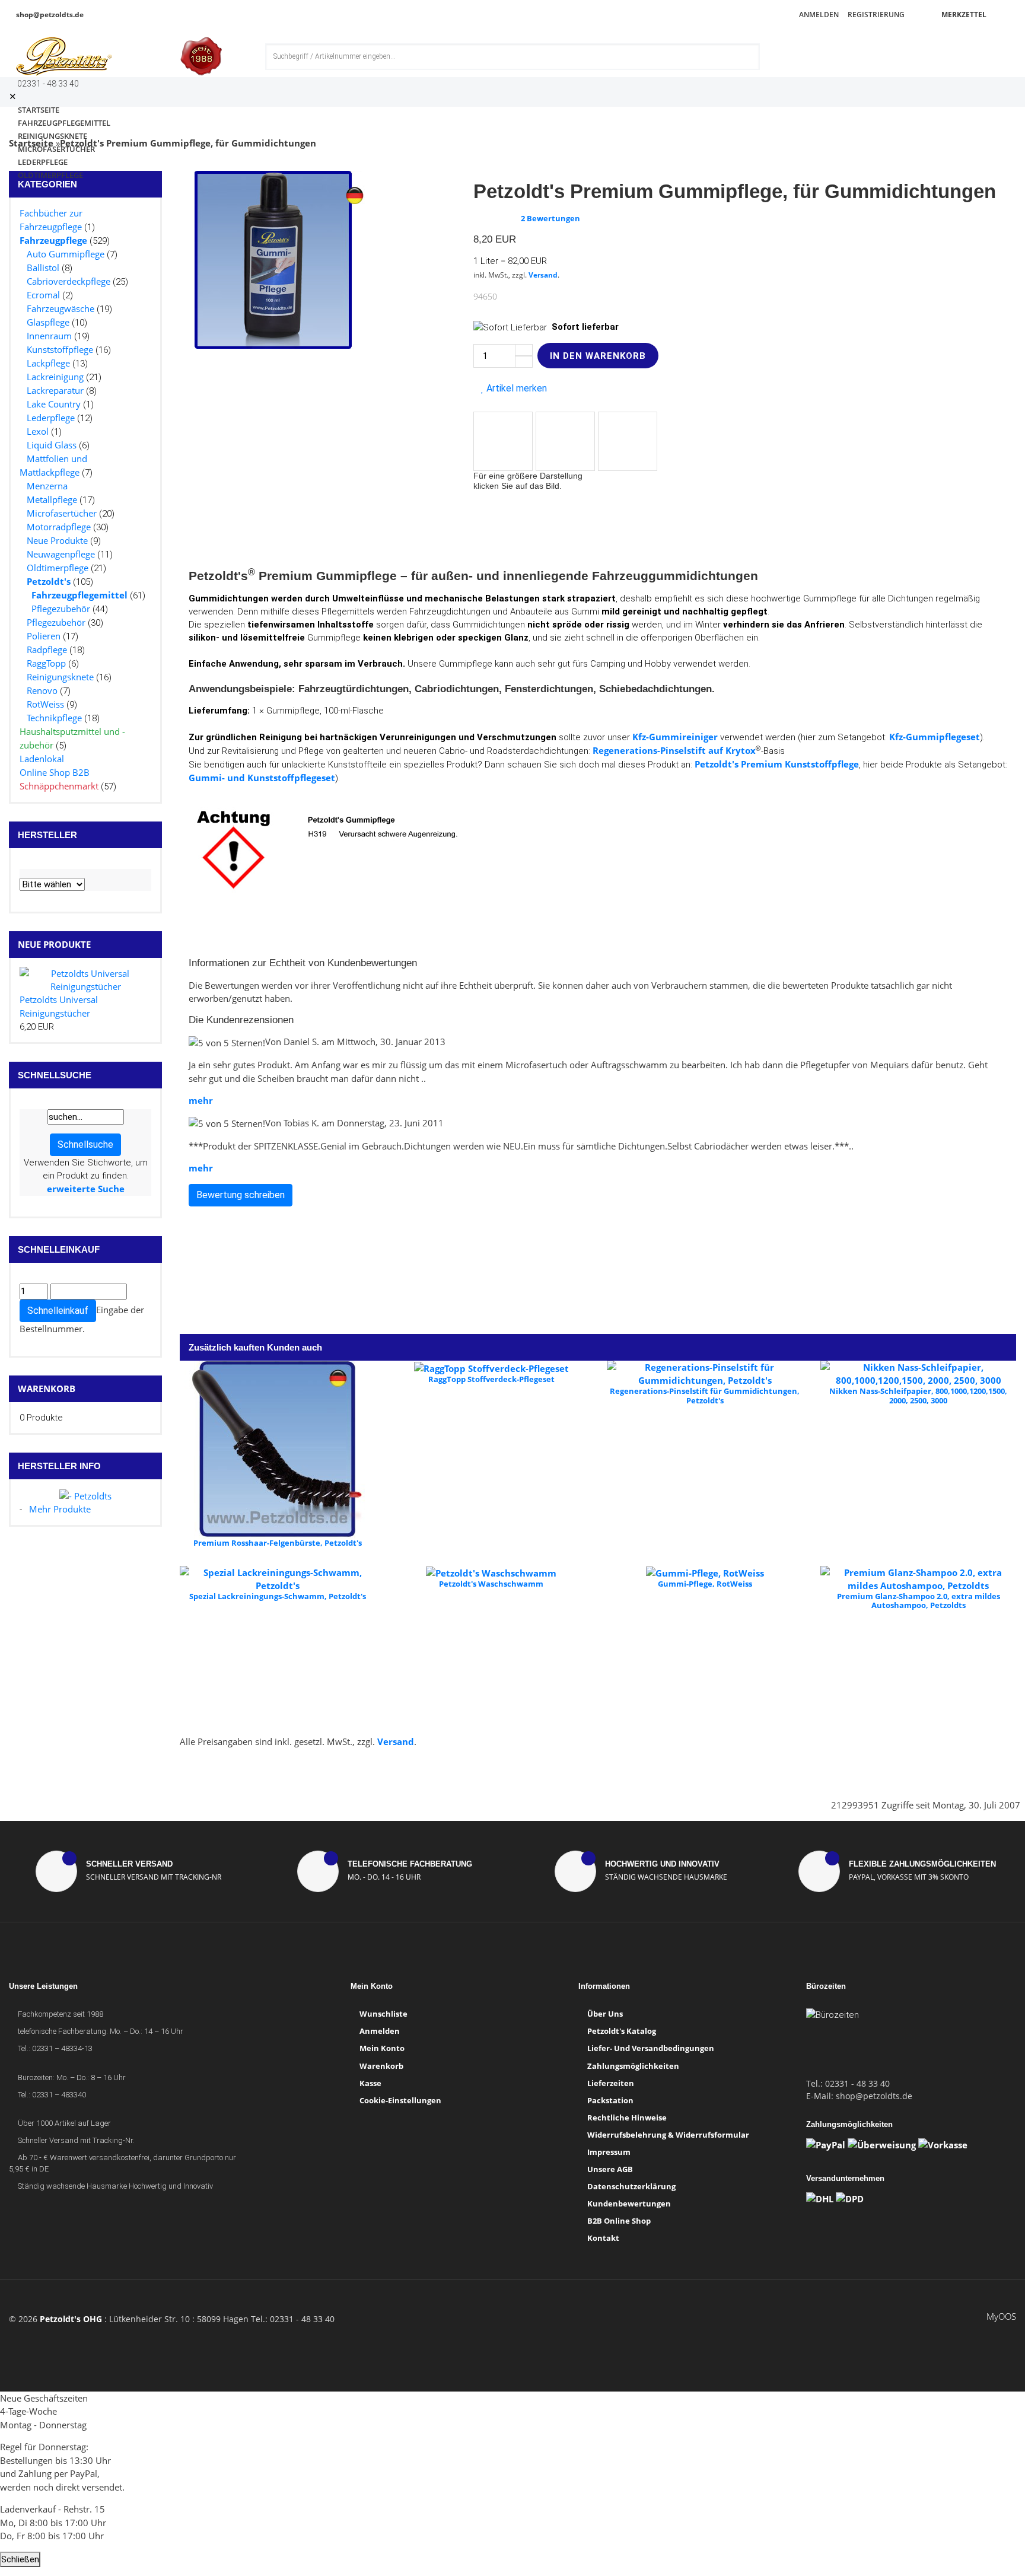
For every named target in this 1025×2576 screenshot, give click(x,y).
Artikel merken (515, 388)
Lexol (38, 431)
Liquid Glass (52, 445)
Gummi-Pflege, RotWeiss (705, 1584)
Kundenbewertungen (629, 2204)
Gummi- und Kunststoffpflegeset (262, 778)
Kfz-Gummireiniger (675, 737)
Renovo (42, 690)
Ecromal (43, 295)
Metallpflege (52, 499)
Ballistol (43, 268)
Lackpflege (48, 363)
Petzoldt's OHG (71, 2319)
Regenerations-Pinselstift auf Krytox (674, 750)
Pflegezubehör (61, 609)
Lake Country (54, 404)
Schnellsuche (85, 1144)
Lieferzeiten (611, 2083)
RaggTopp (46, 663)
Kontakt (603, 2238)
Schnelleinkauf (58, 1311)
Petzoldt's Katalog (622, 2031)
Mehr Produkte (60, 1509)
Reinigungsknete (60, 677)
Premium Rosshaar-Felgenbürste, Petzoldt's (278, 1543)
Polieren (44, 636)
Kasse (370, 2083)
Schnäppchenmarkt (59, 786)
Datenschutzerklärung (631, 2186)
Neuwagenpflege (61, 554)
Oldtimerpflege (50, 175)
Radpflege (47, 649)
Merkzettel (963, 15)
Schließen (20, 2559)
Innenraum (49, 336)
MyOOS (1001, 2316)
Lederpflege (51, 418)
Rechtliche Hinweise (627, 2118)
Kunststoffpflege (60, 349)
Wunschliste (383, 2014)
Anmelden (818, 15)
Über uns (605, 2014)
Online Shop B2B (55, 772)
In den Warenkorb (598, 356)
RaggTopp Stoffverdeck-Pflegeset (491, 1379)
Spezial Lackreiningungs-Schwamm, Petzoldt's (278, 1596)
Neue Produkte (57, 540)
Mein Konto (382, 2048)
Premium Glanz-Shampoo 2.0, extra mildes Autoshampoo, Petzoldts (919, 1601)
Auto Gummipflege (66, 254)
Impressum (609, 2152)
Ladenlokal (42, 759)
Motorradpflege (59, 527)
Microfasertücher (62, 513)
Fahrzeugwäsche (61, 308)
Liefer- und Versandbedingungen (651, 2048)
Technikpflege (54, 718)
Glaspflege (48, 322)
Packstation (610, 2100)
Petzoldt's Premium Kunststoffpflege (777, 764)
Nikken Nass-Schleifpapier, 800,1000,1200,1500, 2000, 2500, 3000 (918, 1396)
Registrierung (875, 15)
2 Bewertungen (550, 218)
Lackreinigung (55, 377)
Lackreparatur (55, 390)
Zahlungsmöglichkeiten (633, 2066)
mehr (201, 1100)
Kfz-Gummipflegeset (935, 737)
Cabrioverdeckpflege (69, 281)
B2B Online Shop (619, 2221)
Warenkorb (47, 1389)
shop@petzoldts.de (49, 15)
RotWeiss (45, 704)
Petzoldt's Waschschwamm (491, 1584)
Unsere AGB (610, 2169)
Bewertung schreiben (241, 1195)
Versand (543, 275)
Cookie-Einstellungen (400, 2100)
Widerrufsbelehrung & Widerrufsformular (668, 2135)
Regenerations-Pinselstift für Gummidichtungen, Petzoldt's (705, 1396)
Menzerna (47, 486)
